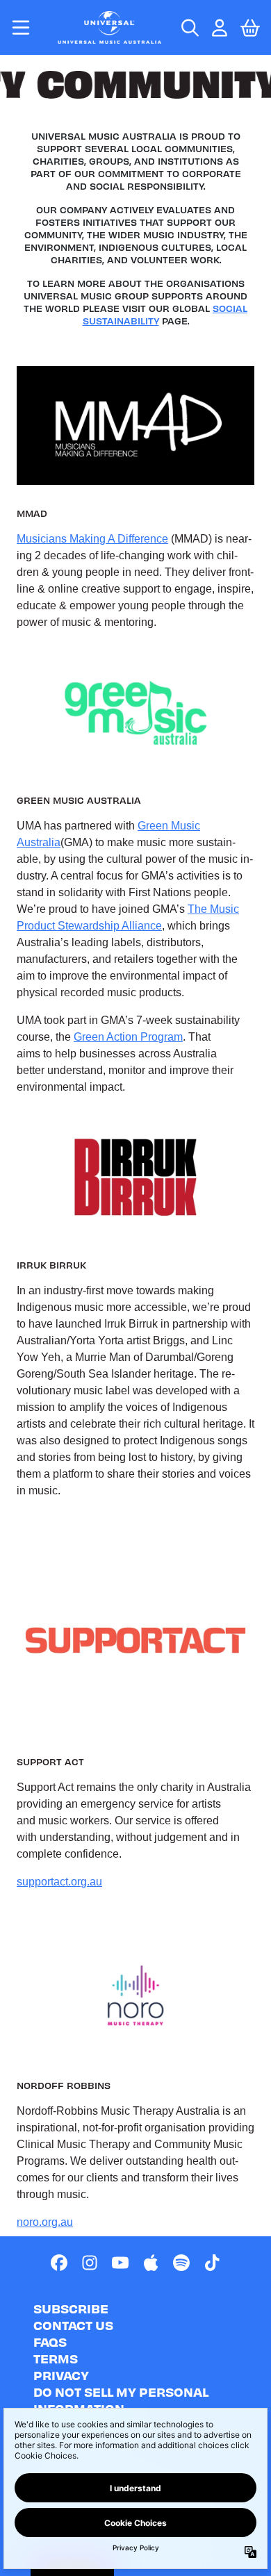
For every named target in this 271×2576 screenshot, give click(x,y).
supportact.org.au (59, 1882)
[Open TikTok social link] (212, 2263)
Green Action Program (128, 1037)
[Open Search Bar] (189, 28)
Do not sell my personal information (121, 2400)
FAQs (50, 2342)
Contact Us (73, 2325)
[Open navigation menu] (21, 27)
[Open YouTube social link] (120, 2263)
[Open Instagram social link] (90, 2263)
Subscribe (71, 2308)
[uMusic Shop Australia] (110, 27)
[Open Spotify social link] (181, 2263)
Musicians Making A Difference (92, 539)
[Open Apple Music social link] (151, 2263)
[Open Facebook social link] (59, 2263)
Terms (56, 2358)
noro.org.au (45, 2222)
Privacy (61, 2375)
